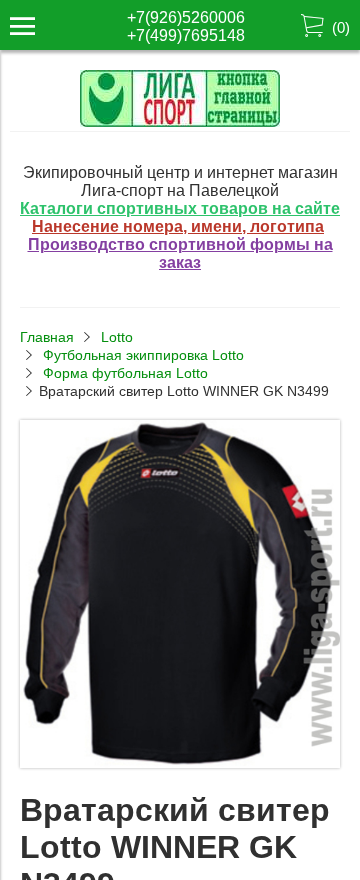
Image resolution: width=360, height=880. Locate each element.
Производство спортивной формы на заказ (180, 253)
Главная (47, 337)
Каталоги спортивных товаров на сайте (180, 208)
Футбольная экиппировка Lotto (143, 355)
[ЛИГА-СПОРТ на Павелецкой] (180, 121)
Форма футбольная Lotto (125, 373)
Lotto (117, 337)
